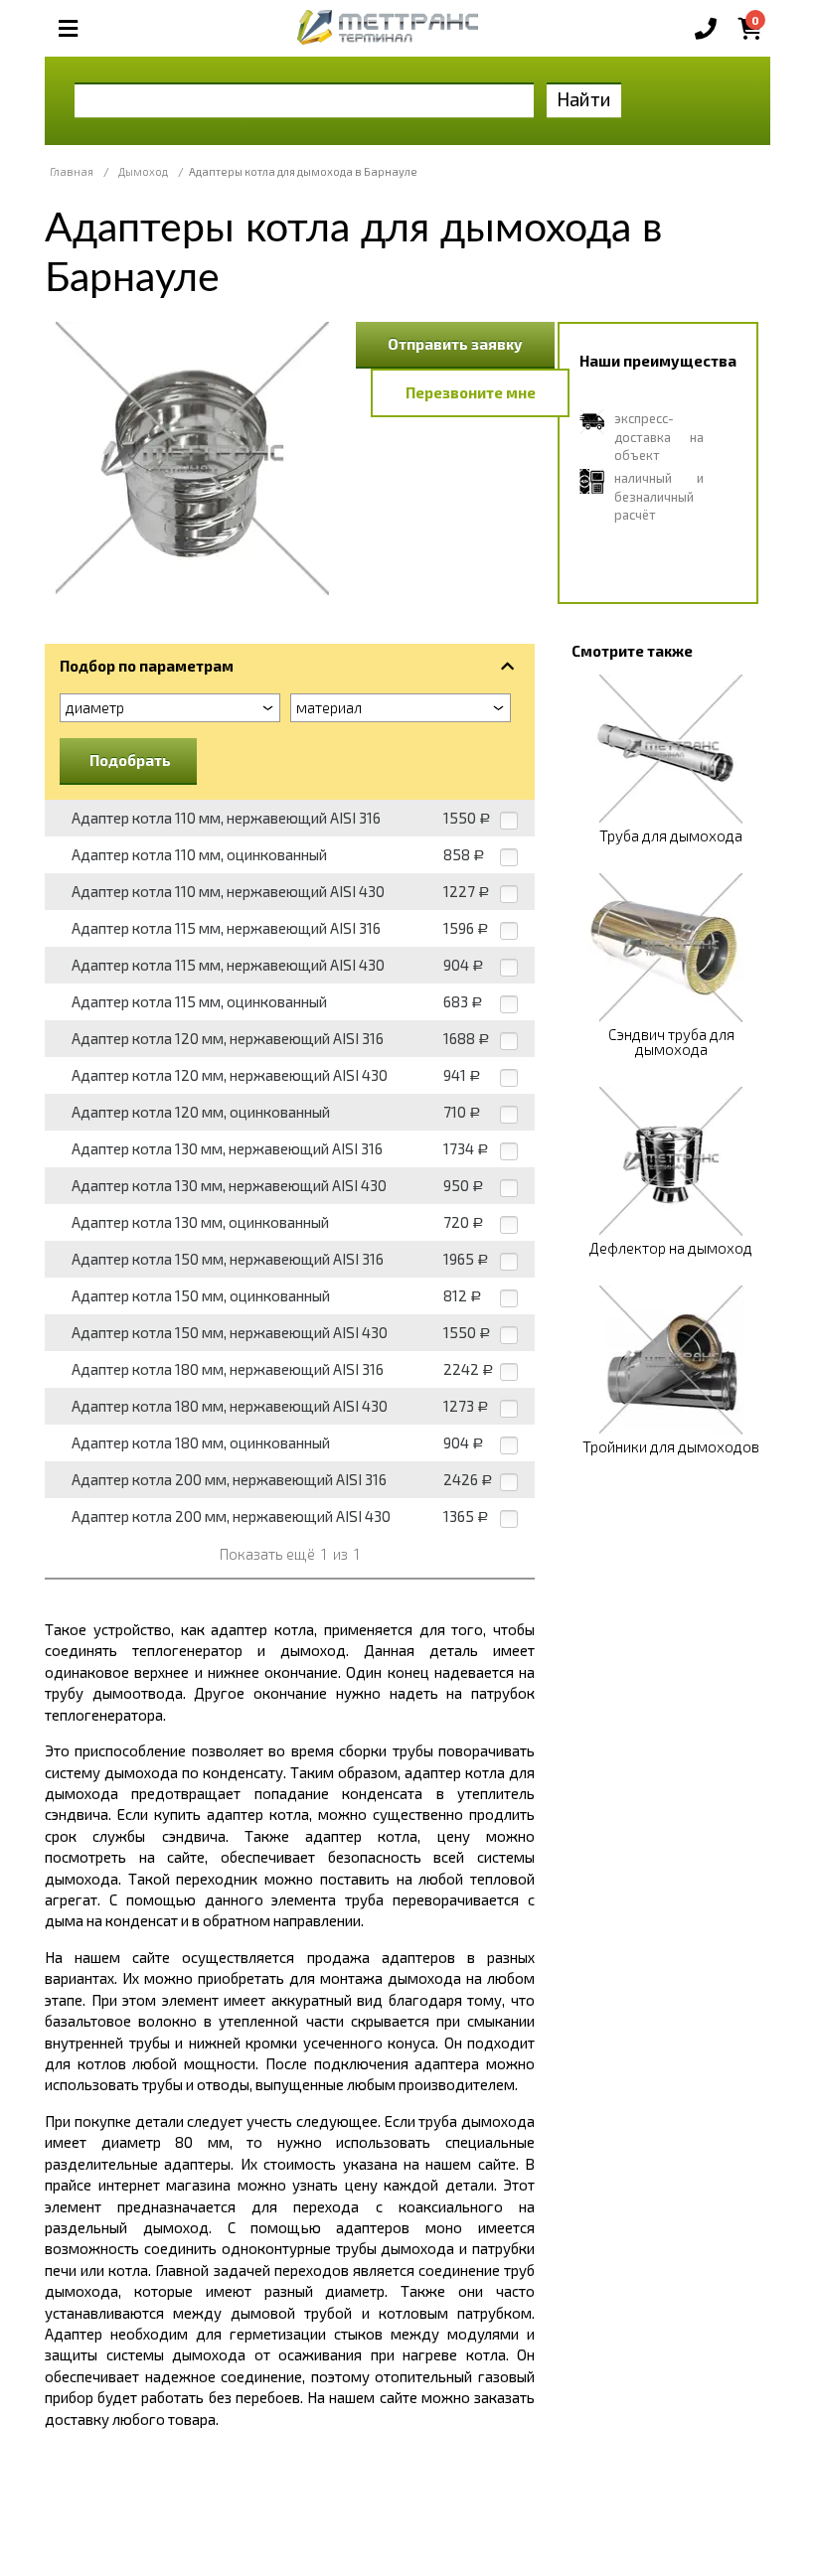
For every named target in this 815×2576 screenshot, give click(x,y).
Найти (584, 99)
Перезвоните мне (471, 392)
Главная (72, 171)
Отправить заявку (455, 344)
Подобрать (130, 760)
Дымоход (143, 171)
